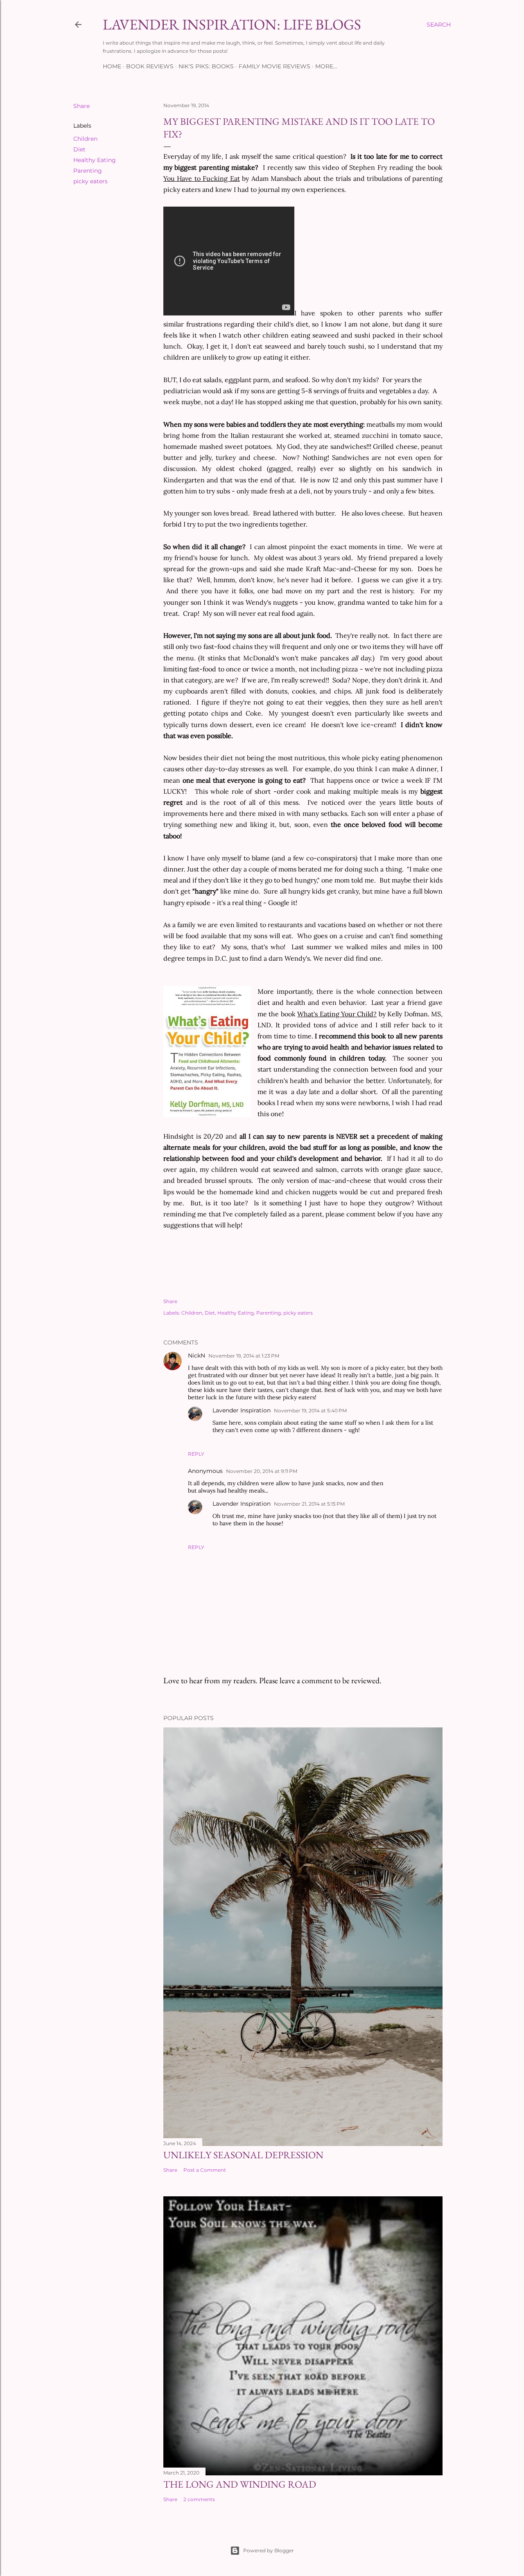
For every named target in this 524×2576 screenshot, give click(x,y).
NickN (196, 1356)
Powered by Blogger (269, 2550)
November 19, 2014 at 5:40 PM (310, 1411)
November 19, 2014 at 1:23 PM (244, 1356)
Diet (79, 149)
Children (85, 139)
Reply (196, 1454)
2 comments (199, 2499)
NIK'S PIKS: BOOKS (206, 66)
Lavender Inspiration (242, 1410)
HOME (112, 66)
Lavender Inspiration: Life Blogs (232, 24)
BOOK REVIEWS (150, 66)
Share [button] (81, 106)
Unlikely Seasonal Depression (243, 2155)
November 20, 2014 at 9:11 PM (262, 1471)
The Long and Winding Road (240, 2484)
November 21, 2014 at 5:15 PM (309, 1504)
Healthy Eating (95, 160)
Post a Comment (205, 2170)
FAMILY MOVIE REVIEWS (274, 66)
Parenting (88, 171)
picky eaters (90, 181)
